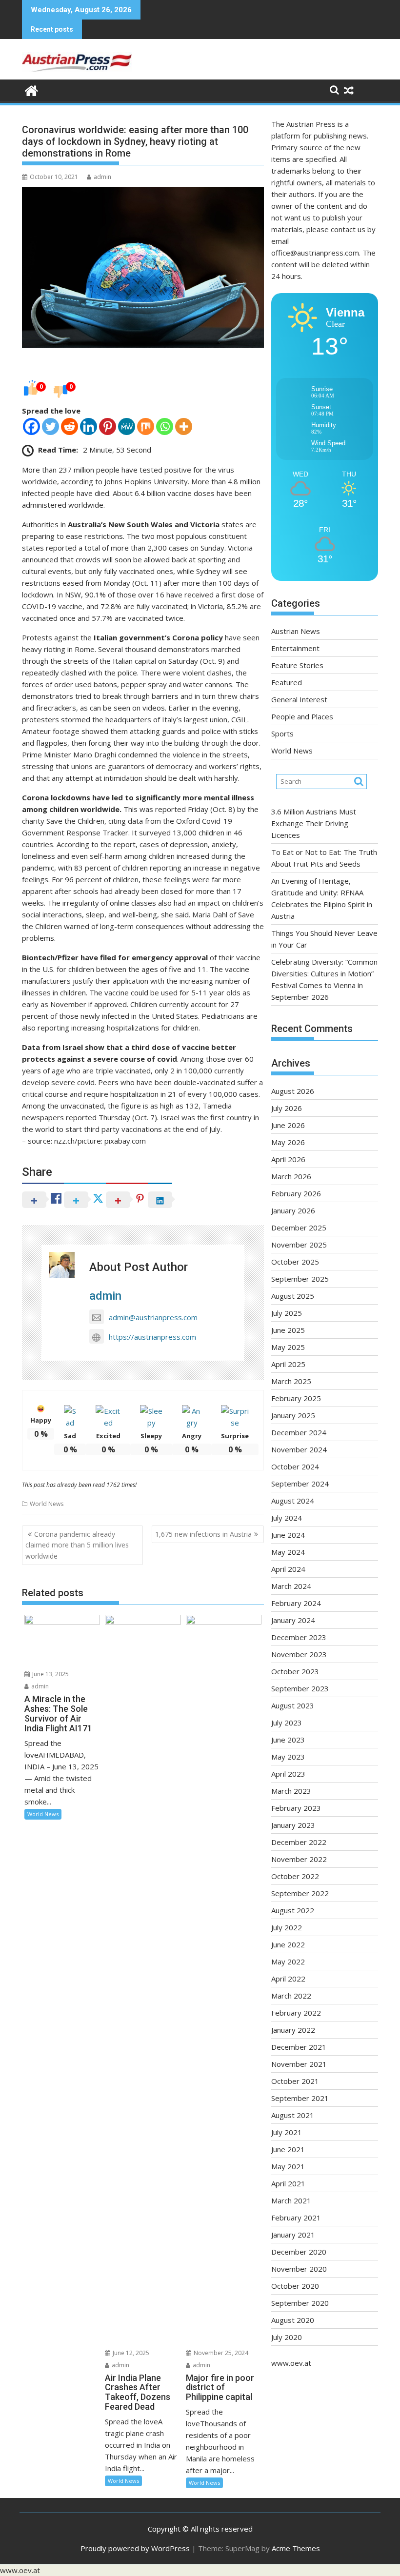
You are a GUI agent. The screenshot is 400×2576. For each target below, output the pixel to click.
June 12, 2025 (130, 2353)
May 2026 (288, 1142)
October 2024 (295, 1466)
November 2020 (299, 2269)
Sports (282, 733)
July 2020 (287, 2337)
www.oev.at (291, 2363)
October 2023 (295, 1671)
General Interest (299, 699)
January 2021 (293, 2235)
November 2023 (299, 1654)
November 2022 (299, 1859)
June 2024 (288, 1535)
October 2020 (295, 2286)
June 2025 (288, 1330)
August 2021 (293, 2115)
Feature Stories (297, 665)
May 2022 (288, 1962)
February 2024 (296, 1603)
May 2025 (288, 1347)
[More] (184, 426)
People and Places (302, 716)
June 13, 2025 (50, 1674)
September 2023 (300, 1688)
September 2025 (300, 1279)
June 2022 (288, 1944)
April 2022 (288, 1979)
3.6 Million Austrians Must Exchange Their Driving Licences (314, 823)
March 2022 (291, 1996)
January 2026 (293, 1210)
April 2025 (288, 1364)
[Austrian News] (31, 89)
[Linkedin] (89, 426)
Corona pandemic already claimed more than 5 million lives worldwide (77, 1545)
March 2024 (291, 1586)
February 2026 (296, 1193)
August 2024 (293, 1501)
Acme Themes (296, 2548)
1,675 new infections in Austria (203, 1534)
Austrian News (296, 631)
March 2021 (291, 2200)
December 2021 (299, 2047)
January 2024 (293, 1620)
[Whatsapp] (165, 426)
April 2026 (288, 1159)
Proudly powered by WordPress (135, 2548)
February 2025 (296, 1398)
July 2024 (287, 1518)
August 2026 (293, 1091)
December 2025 (299, 1228)
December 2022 (299, 1842)
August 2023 (293, 1705)
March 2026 (291, 1176)
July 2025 (287, 1313)
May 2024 (288, 1552)
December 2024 (299, 1432)
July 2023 (287, 1723)
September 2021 (300, 2098)
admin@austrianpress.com (153, 1317)
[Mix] (146, 426)
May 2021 (288, 2166)
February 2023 (296, 1808)
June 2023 (288, 1740)
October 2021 (295, 2081)
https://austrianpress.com (152, 1337)
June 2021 (288, 2149)
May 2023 (288, 1757)
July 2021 (287, 2132)
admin (102, 177)
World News (47, 1504)
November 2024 (299, 1449)
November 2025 (299, 1245)
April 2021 (288, 2183)
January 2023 (293, 1825)
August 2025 (293, 1296)
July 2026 (287, 1108)
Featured (287, 682)
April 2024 (288, 1569)
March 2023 (291, 1791)
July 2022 (287, 1927)
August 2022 (293, 1910)
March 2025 (291, 1381)
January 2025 (293, 1415)
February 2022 (296, 2013)
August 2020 (293, 2320)
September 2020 (300, 2303)
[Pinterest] (108, 426)
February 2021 (296, 2218)
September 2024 (300, 1484)
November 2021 (299, 2064)
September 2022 (300, 1893)
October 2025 (295, 1262)
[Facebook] (31, 426)
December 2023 (299, 1637)
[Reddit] (70, 426)
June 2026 (288, 1125)
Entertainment (295, 648)
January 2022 (293, 2030)
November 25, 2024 (220, 2353)
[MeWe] (127, 426)
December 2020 (299, 2252)
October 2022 (295, 1876)
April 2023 (288, 1774)
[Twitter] (50, 426)
